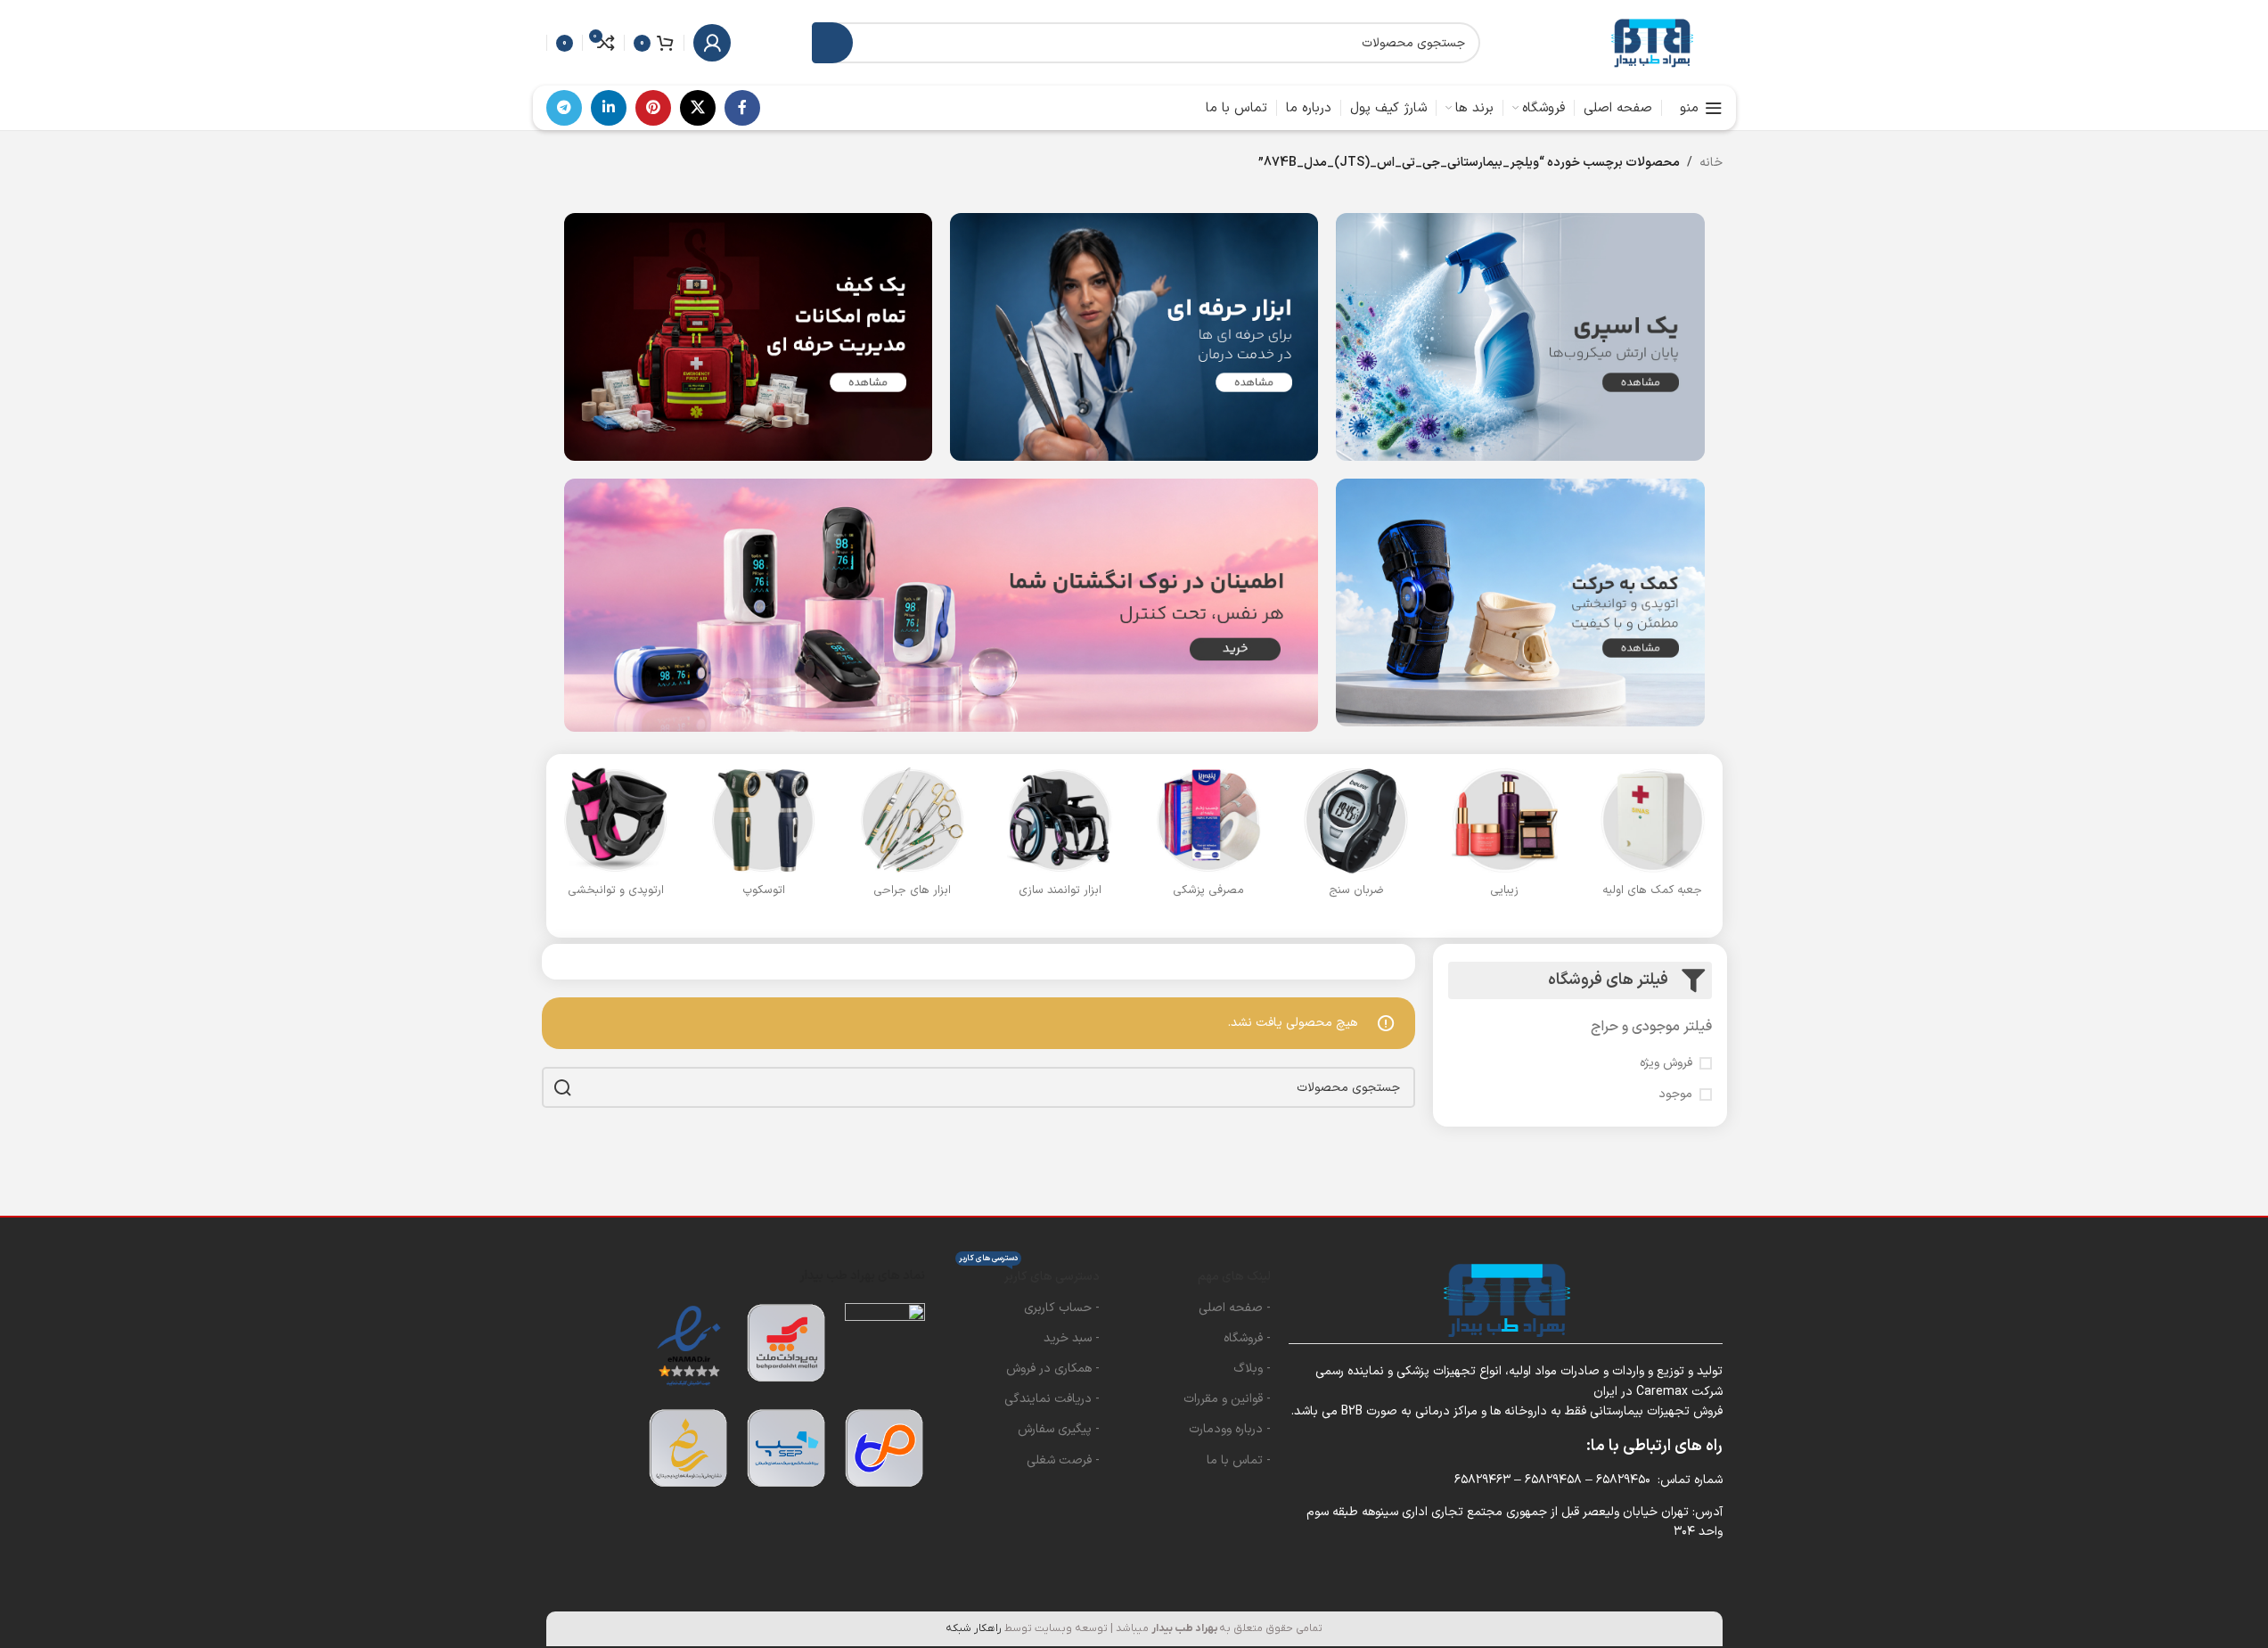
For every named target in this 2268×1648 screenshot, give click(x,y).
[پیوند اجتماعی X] (698, 108)
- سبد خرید (1072, 1338)
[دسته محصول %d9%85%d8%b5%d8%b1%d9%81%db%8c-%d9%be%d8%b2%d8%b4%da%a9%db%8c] (1208, 837)
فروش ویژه (1666, 1063)
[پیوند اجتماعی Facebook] (742, 108)
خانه (1711, 163)
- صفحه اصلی (1235, 1308)
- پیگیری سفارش (1059, 1429)
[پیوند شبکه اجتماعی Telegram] (564, 108)
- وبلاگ (1252, 1369)
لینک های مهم (1234, 1277)
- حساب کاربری (1062, 1308)
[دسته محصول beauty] (1504, 837)
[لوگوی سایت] (1651, 42)
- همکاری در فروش (1053, 1369)
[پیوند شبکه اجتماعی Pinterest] (653, 108)
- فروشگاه (1247, 1338)
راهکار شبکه (974, 1628)
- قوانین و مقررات (1227, 1399)
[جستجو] (832, 43)
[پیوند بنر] (1520, 337)
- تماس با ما (1239, 1460)
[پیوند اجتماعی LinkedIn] (609, 108)
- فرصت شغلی (1063, 1460)
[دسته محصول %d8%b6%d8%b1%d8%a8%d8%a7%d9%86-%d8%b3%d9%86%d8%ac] (1356, 837)
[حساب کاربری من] (712, 43)
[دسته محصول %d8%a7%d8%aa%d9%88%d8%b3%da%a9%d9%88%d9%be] (764, 837)
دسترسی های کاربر (1029, 1274)
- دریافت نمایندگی (1052, 1399)
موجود (1675, 1095)
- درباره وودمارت (1230, 1429)
